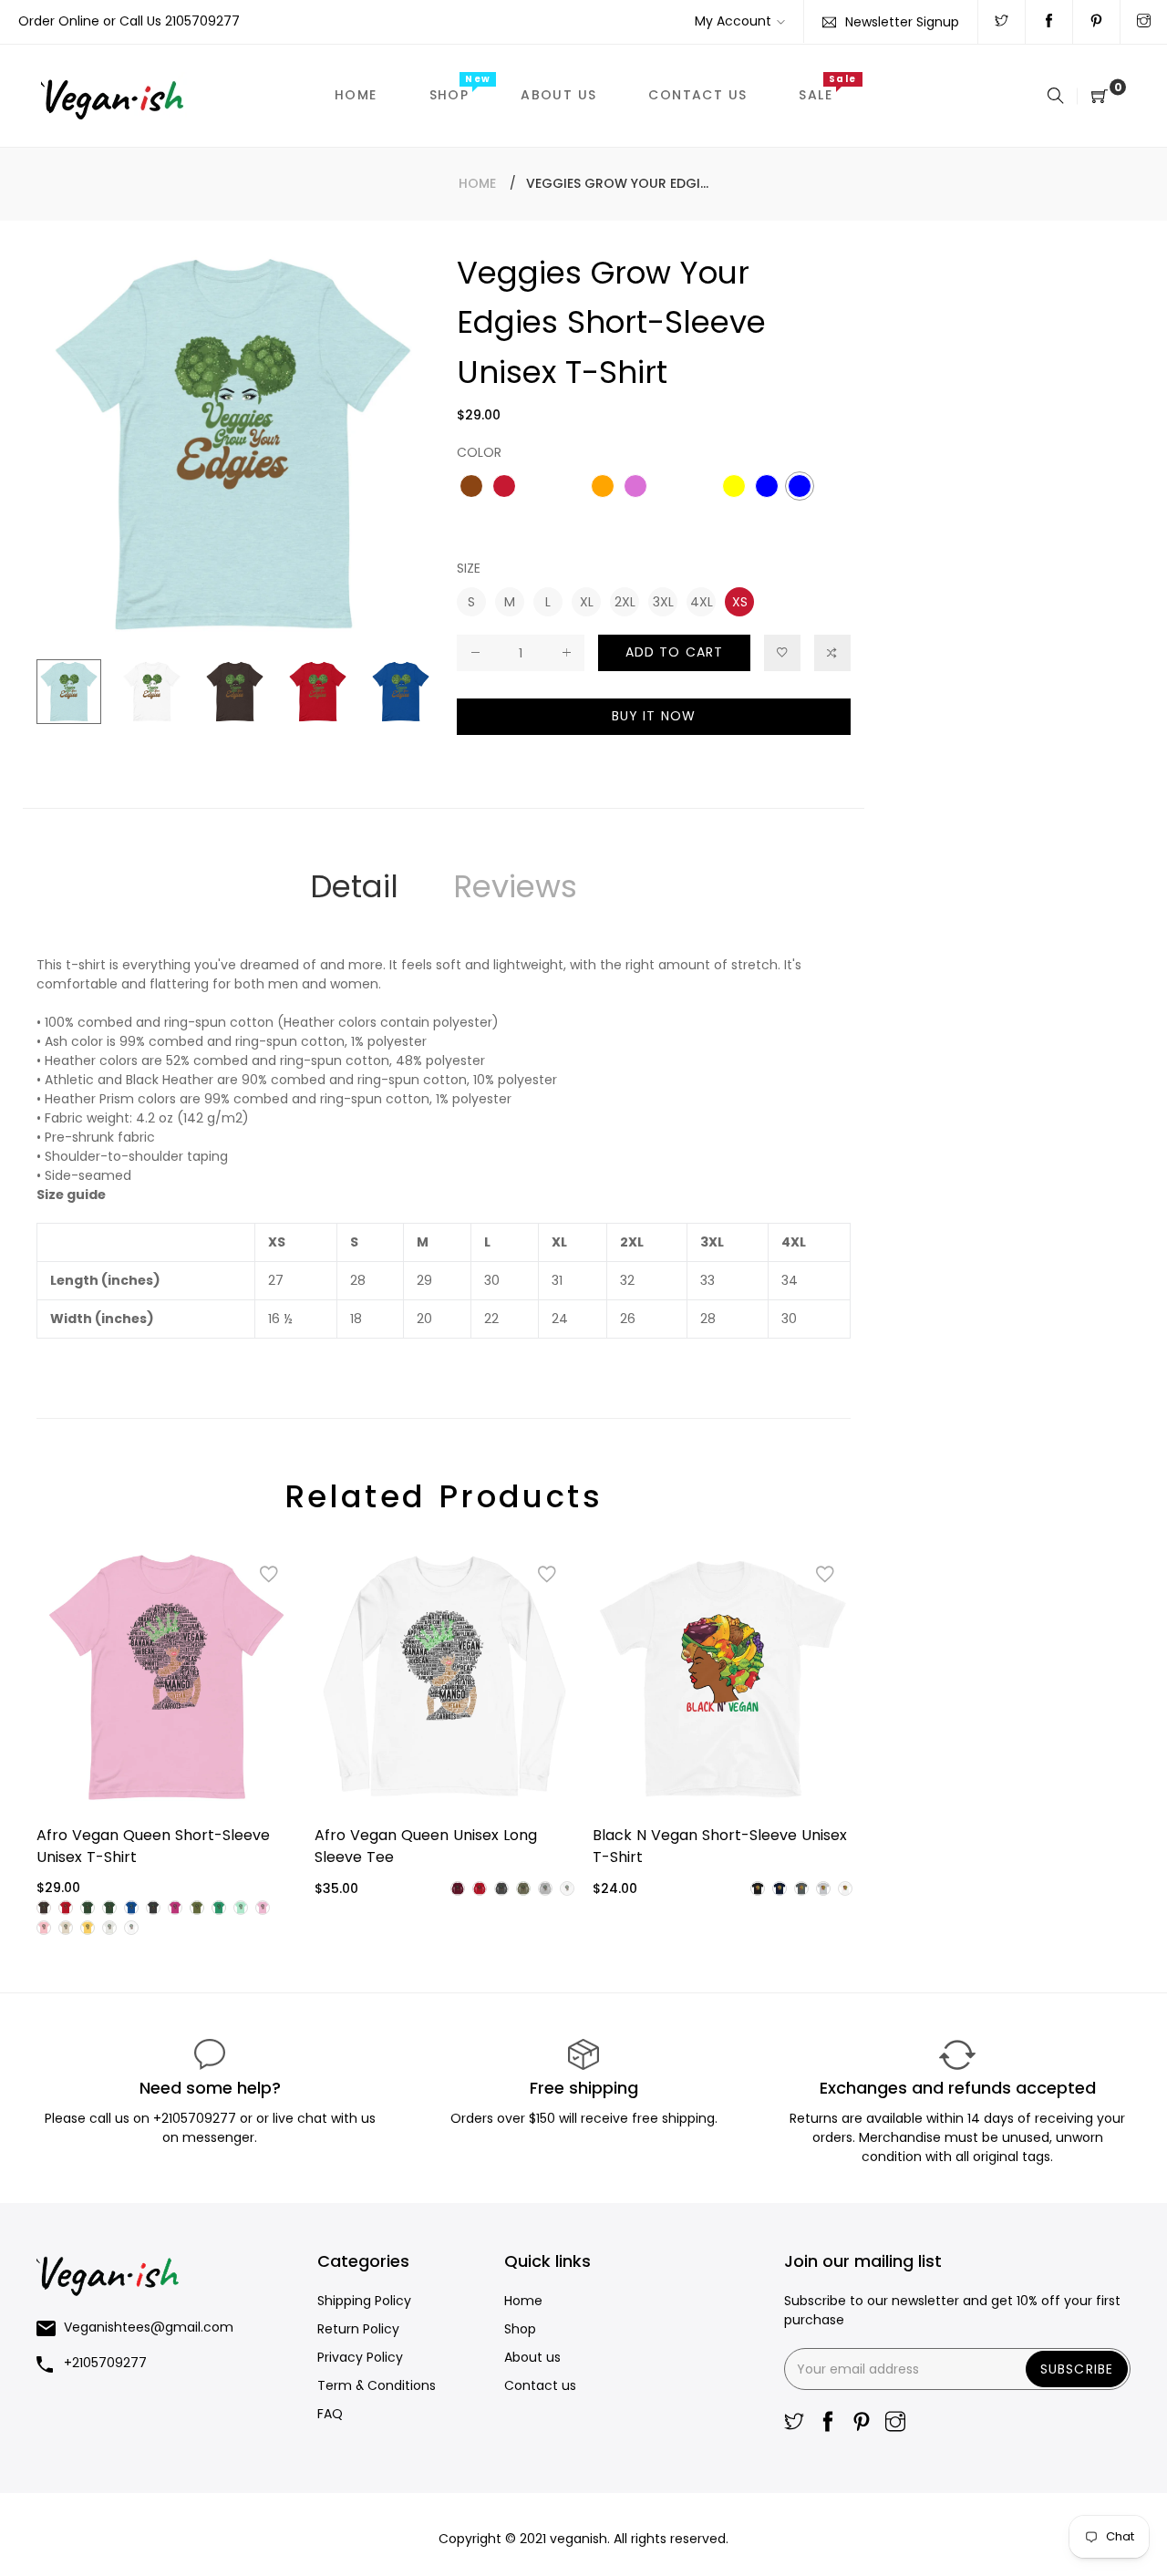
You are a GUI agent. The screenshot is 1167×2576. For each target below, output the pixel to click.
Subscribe (1077, 2369)
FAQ (330, 2414)
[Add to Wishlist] (782, 653)
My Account (733, 21)
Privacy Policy (360, 2357)
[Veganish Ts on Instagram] (1144, 22)
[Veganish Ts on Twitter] (1002, 22)
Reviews (515, 886)
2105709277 (202, 21)
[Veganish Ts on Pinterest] (1096, 22)
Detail (354, 886)
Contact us (540, 2385)
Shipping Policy (364, 2301)
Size (469, 568)
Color (479, 452)
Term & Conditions (377, 2385)
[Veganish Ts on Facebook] (1049, 22)
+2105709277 (196, 2118)
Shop (520, 2329)
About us (532, 2357)
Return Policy (358, 2329)
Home (477, 183)
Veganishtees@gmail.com (149, 2327)
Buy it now (654, 716)
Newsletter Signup (902, 22)
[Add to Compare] (832, 653)
